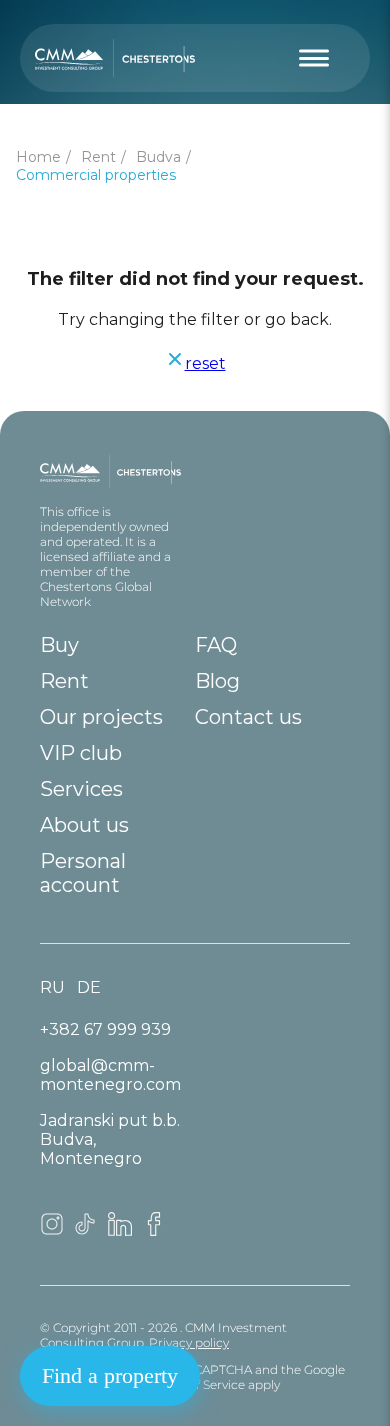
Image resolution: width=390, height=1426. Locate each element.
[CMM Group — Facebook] (154, 1230)
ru (52, 987)
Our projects (101, 717)
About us (84, 825)
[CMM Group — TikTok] (86, 1230)
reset (205, 363)
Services (81, 789)
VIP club (81, 753)
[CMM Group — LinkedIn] (120, 1230)
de (89, 987)
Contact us (248, 717)
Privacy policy (189, 1342)
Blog (217, 681)
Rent (64, 681)
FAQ (216, 645)
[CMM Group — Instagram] (52, 1230)
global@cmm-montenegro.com (110, 1075)
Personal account (83, 873)
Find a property (110, 1375)
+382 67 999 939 (105, 1029)
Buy (59, 645)
